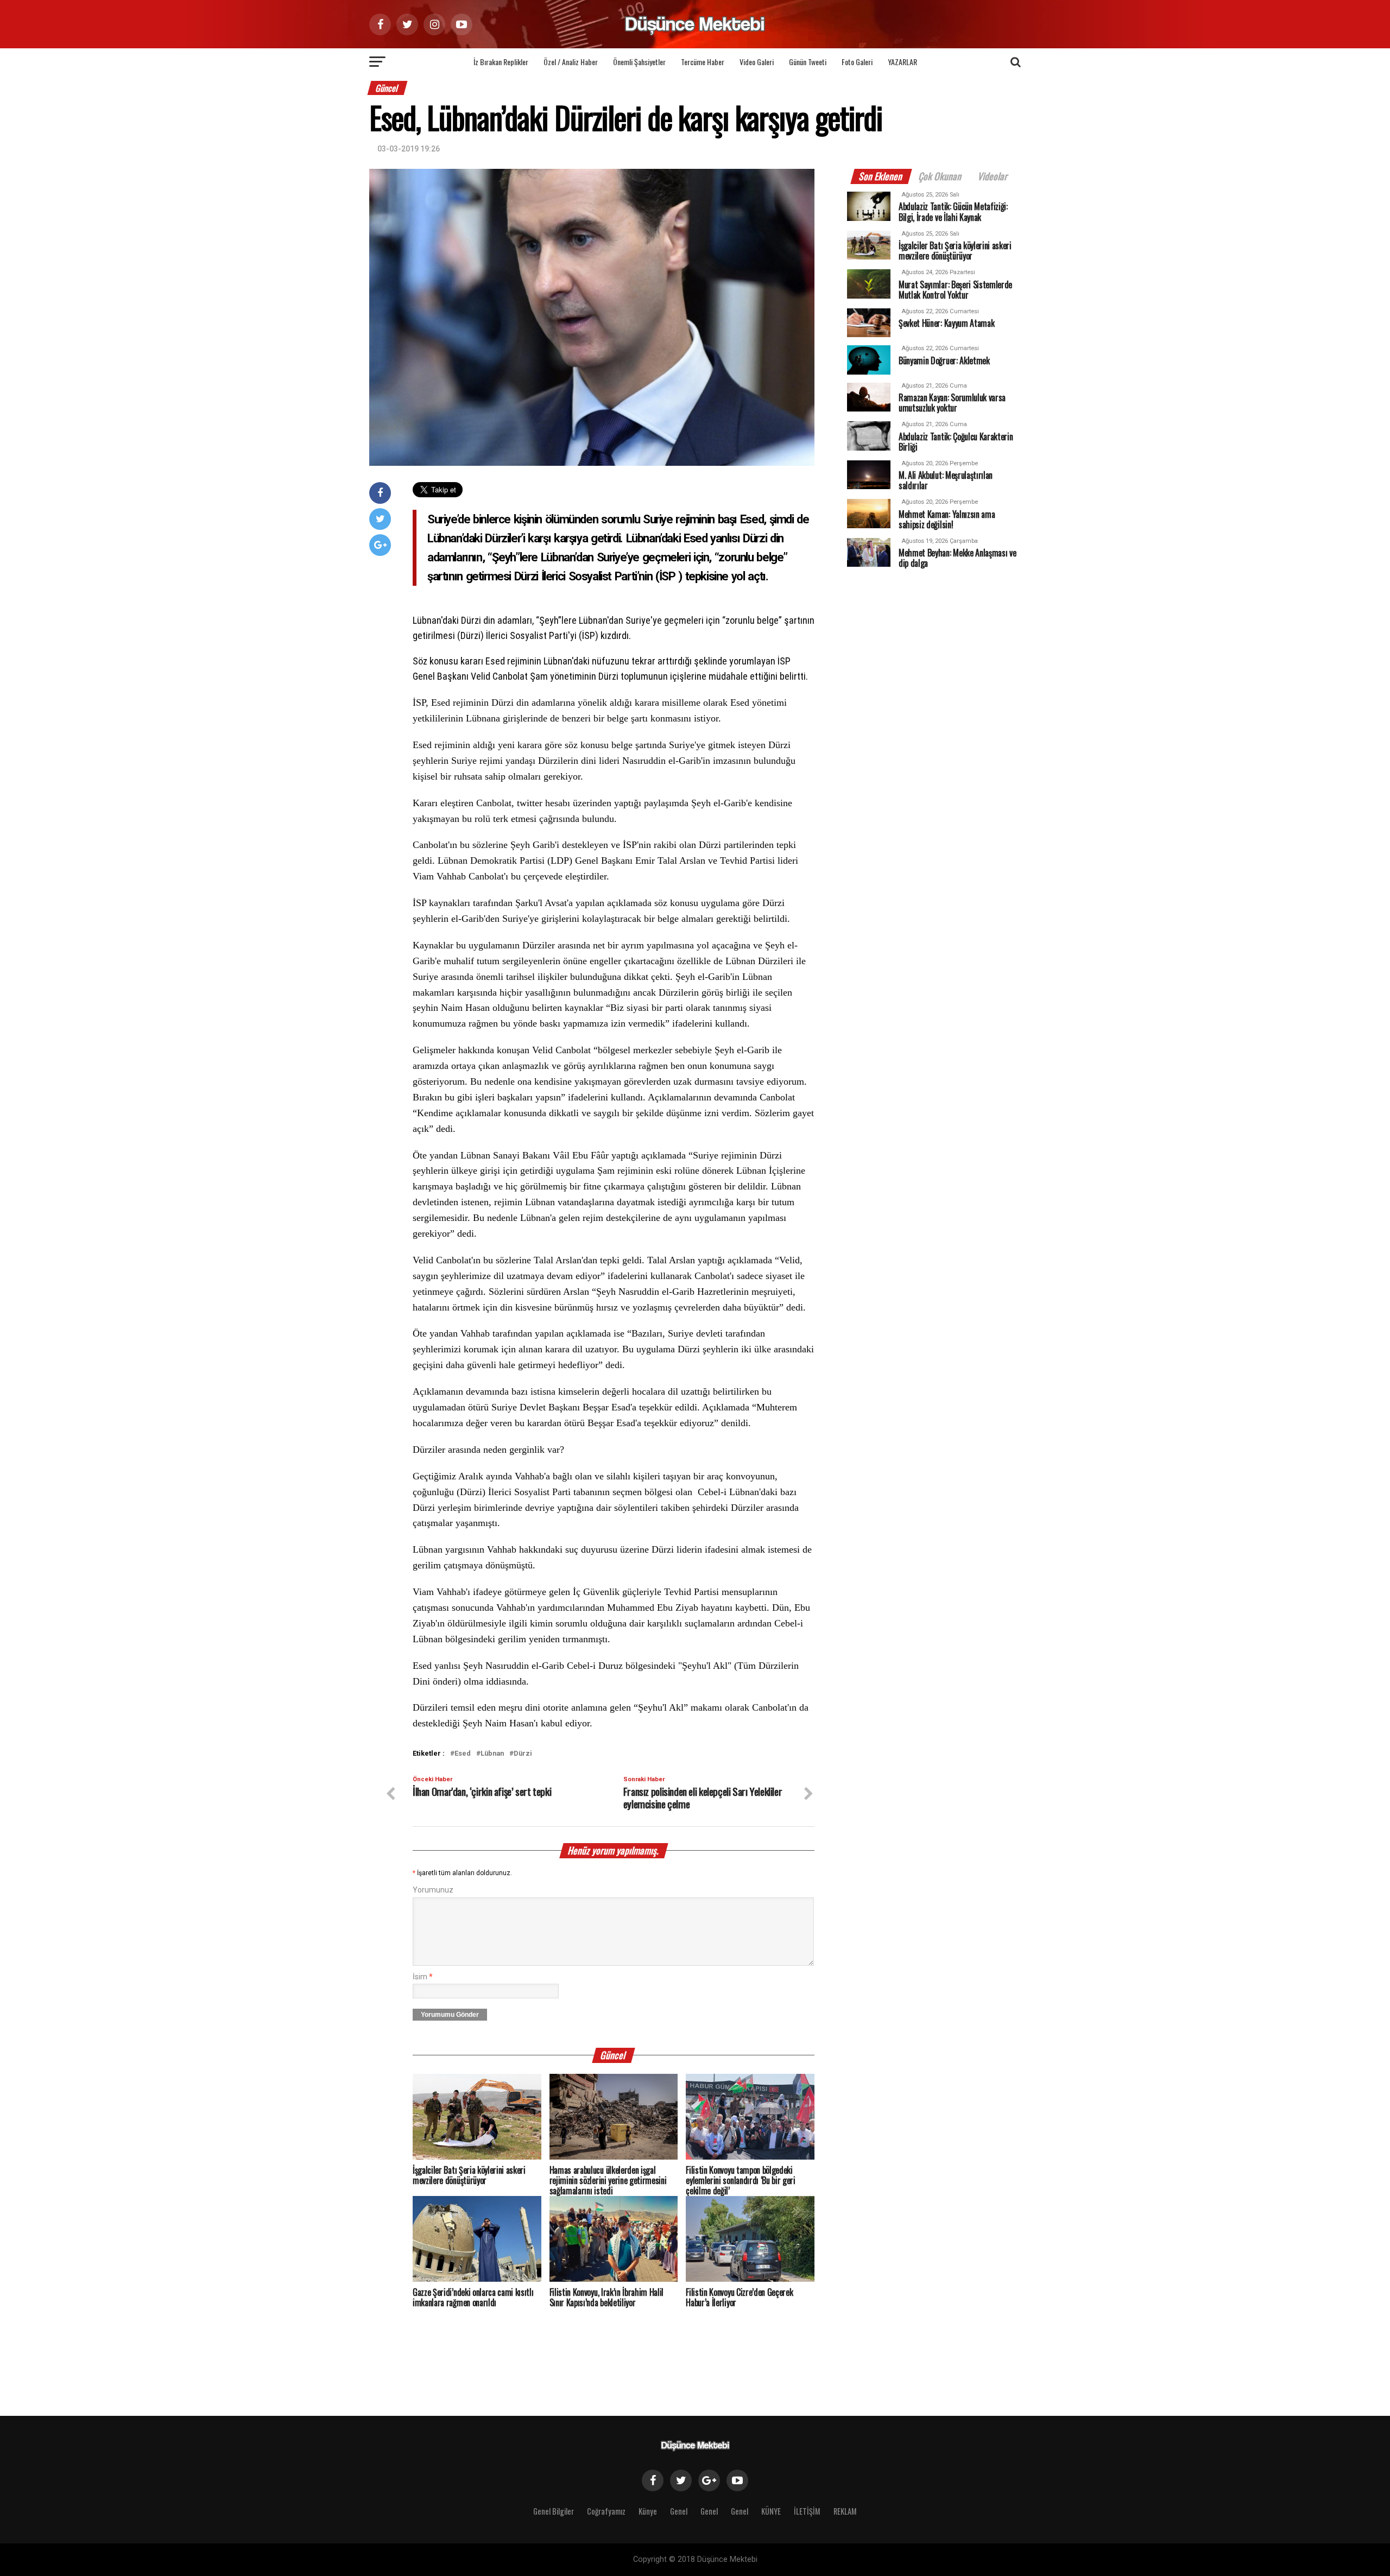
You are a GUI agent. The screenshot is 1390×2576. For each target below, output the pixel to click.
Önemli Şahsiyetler (639, 62)
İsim (423, 1977)
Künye (648, 2511)
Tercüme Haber (703, 62)
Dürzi (523, 1754)
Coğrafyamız (606, 2511)
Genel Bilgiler (554, 2511)
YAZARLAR (902, 62)
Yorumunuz (433, 1890)
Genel (679, 2511)
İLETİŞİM (807, 2511)
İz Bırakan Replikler (501, 62)
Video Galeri (757, 62)
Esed (463, 1754)
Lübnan (492, 1754)
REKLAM (845, 2511)
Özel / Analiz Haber (571, 62)
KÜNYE (771, 2511)
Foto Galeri (857, 62)
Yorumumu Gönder (450, 2015)
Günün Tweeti (808, 62)
